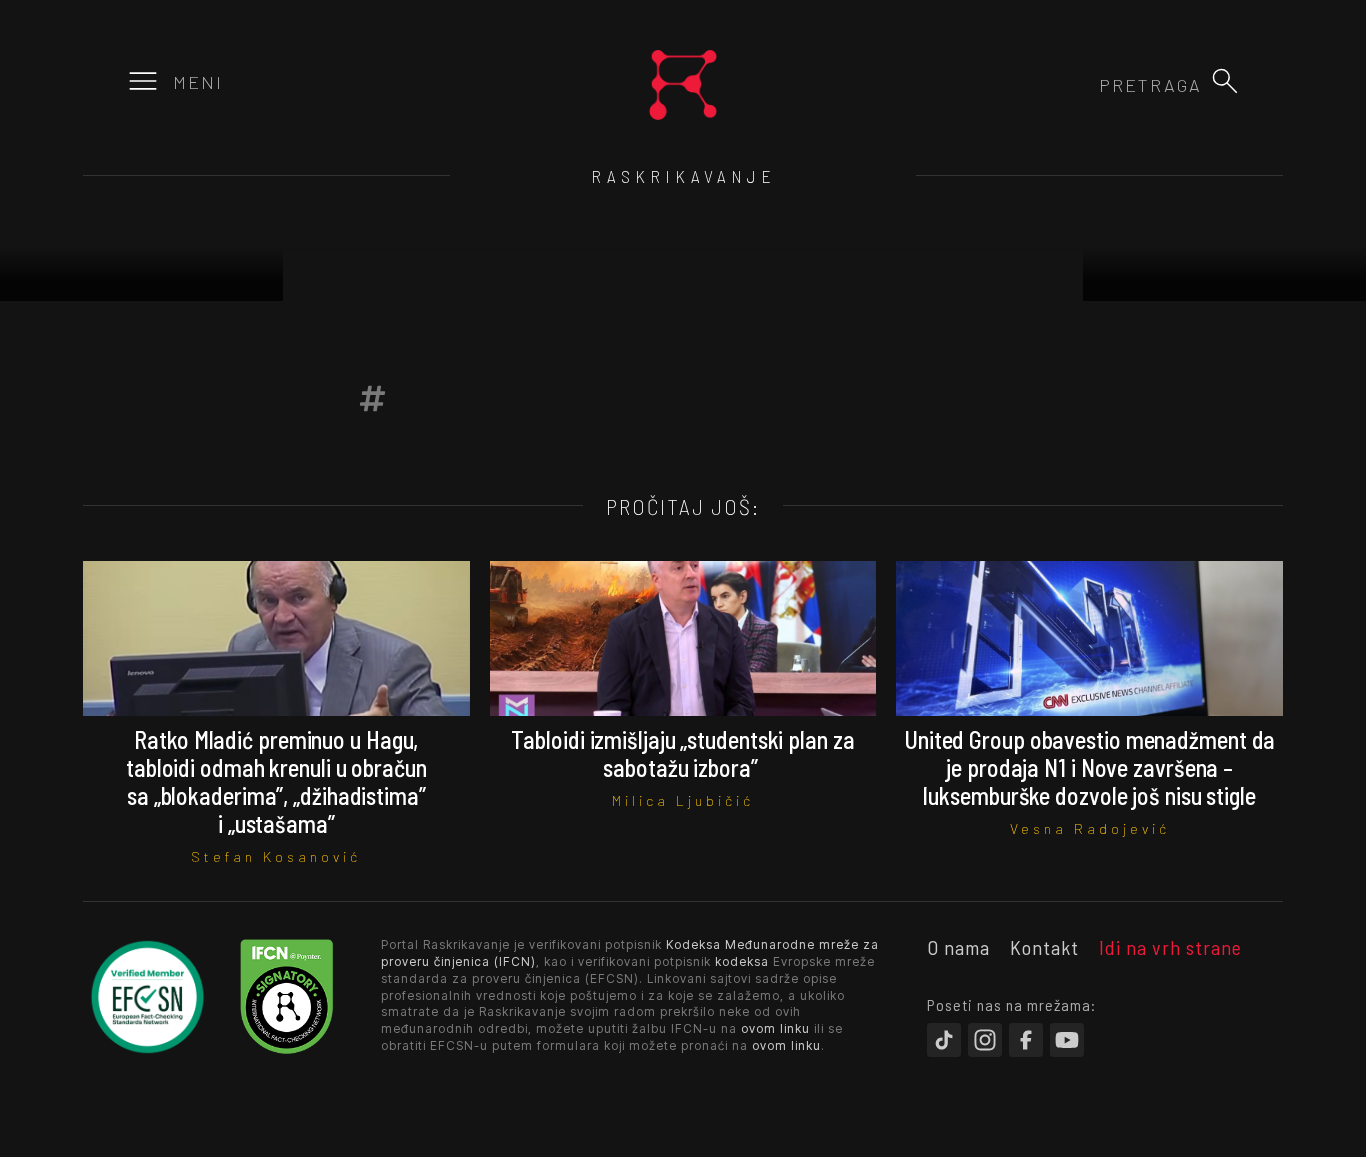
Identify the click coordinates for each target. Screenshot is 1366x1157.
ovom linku (775, 1028)
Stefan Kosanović (276, 856)
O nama (958, 947)
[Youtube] (1067, 1040)
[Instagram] (985, 1040)
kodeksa (742, 961)
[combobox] (1094, 85)
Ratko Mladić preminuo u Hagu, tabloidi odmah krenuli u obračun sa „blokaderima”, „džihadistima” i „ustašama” (276, 781)
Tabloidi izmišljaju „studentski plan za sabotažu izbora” (682, 753)
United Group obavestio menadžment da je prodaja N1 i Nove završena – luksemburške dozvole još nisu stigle (1089, 767)
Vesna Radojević (1090, 828)
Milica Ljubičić (683, 800)
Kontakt (1044, 947)
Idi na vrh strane (1170, 947)
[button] (1225, 81)
